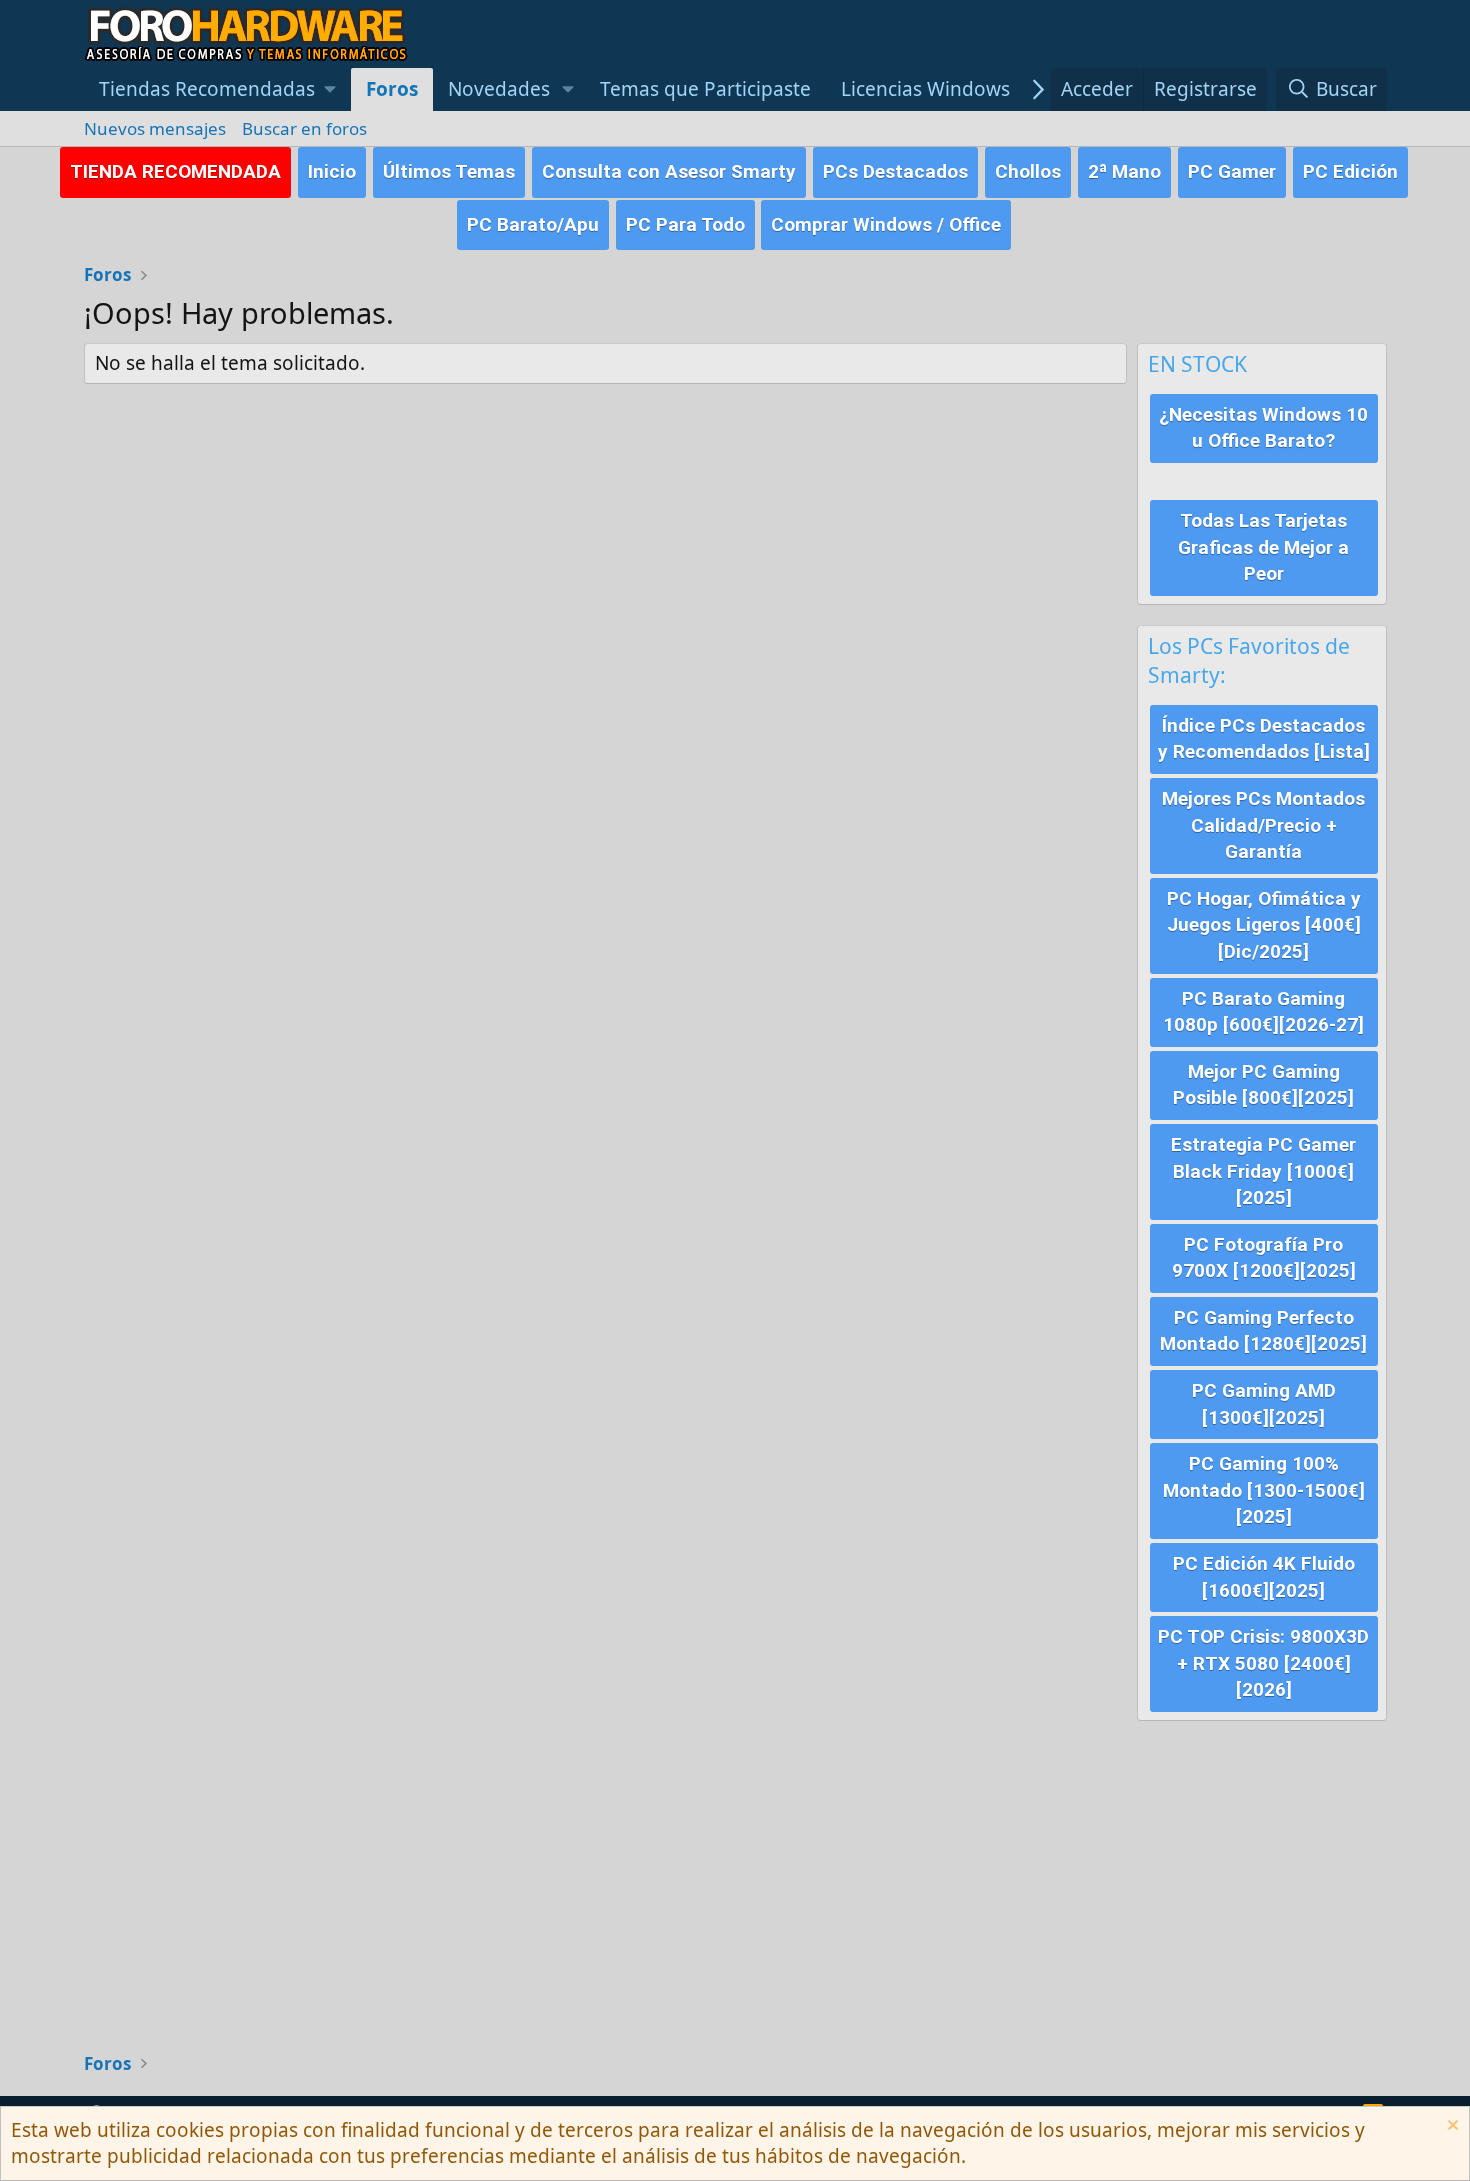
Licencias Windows (925, 89)
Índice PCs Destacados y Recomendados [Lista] (1264, 739)
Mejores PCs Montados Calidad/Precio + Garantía (1263, 825)
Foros (392, 89)
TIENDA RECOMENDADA (175, 171)
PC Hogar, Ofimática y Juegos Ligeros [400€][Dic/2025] (1264, 925)
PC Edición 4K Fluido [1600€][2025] (1264, 1577)
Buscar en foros (304, 128)
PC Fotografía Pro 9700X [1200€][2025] (1264, 1258)
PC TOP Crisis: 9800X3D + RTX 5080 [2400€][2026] (1263, 1663)
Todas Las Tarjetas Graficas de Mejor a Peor (1263, 547)
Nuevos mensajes (155, 128)
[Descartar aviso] (1450, 2127)
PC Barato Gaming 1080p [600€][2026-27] (1263, 1012)
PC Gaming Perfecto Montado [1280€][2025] (1263, 1331)
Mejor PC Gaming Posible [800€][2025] (1263, 1085)
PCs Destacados (895, 171)
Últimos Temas (449, 171)
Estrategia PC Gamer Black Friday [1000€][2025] (1263, 1171)
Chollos (1028, 171)
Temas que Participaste (705, 89)
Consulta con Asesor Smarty (669, 171)
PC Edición (1350, 171)
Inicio (332, 171)
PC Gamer (1232, 171)
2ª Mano (1124, 171)
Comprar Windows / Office (886, 224)
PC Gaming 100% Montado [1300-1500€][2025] (1264, 1490)
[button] (218, 89)
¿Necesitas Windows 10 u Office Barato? (1263, 428)
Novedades (499, 89)
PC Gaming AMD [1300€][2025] (1264, 1404)
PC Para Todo (685, 224)
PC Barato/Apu (533, 224)
